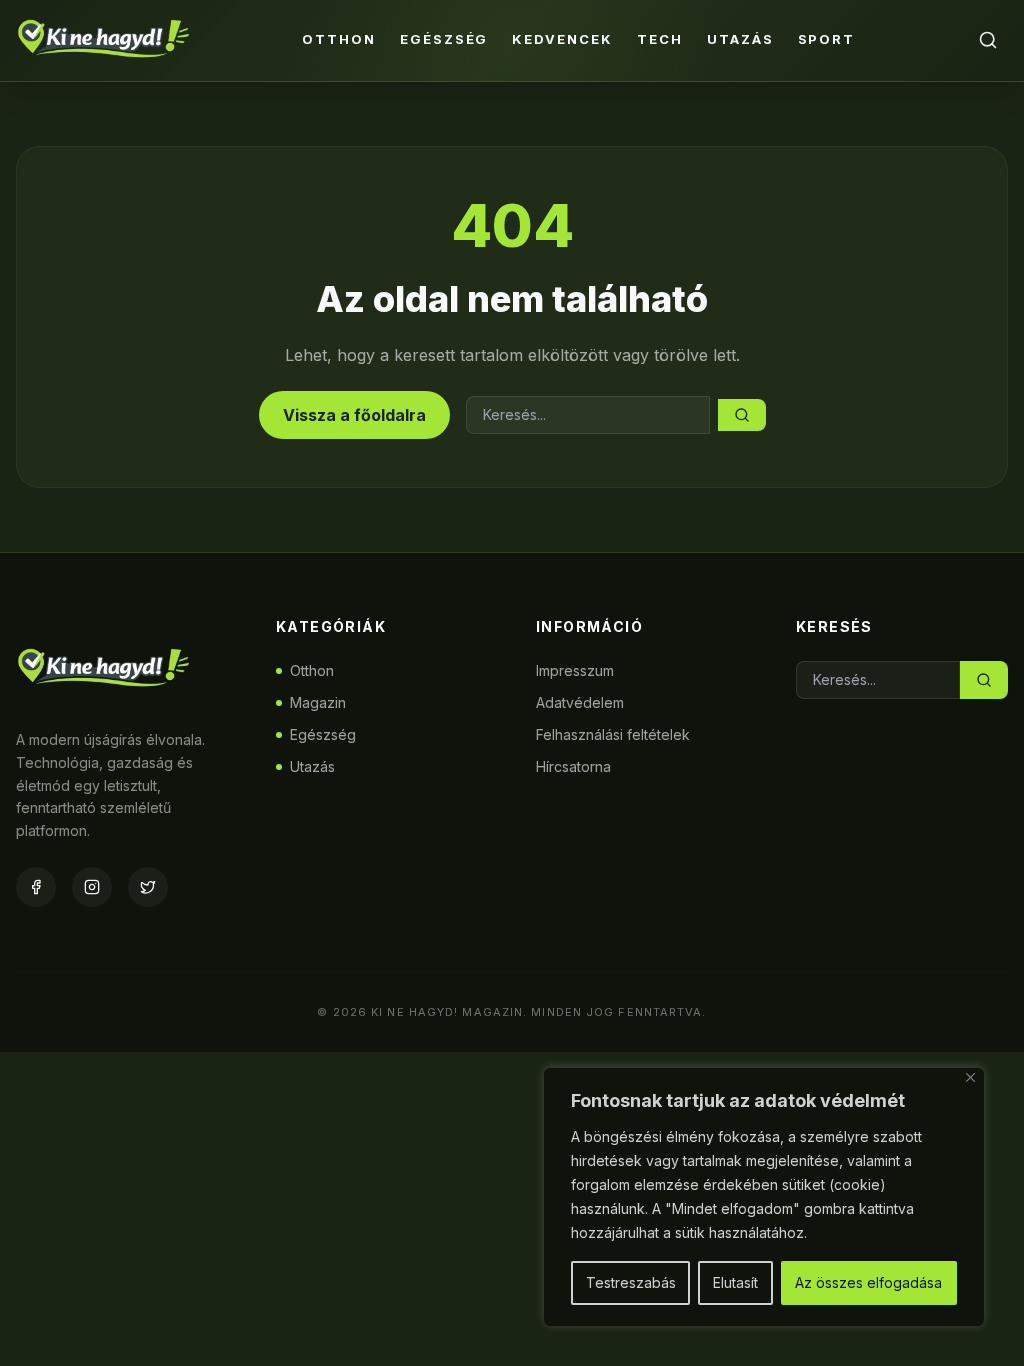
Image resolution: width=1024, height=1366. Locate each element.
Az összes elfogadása (868, 1282)
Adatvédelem (580, 702)
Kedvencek (562, 39)
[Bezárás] (970, 1077)
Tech (660, 39)
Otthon (339, 39)
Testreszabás (631, 1282)
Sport (827, 39)
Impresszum (575, 670)
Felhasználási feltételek (613, 734)
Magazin (318, 702)
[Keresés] (988, 40)
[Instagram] (92, 887)
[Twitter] (148, 887)
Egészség (444, 39)
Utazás (740, 39)
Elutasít (735, 1282)
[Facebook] (36, 887)
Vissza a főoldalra (354, 415)
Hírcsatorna (573, 766)
